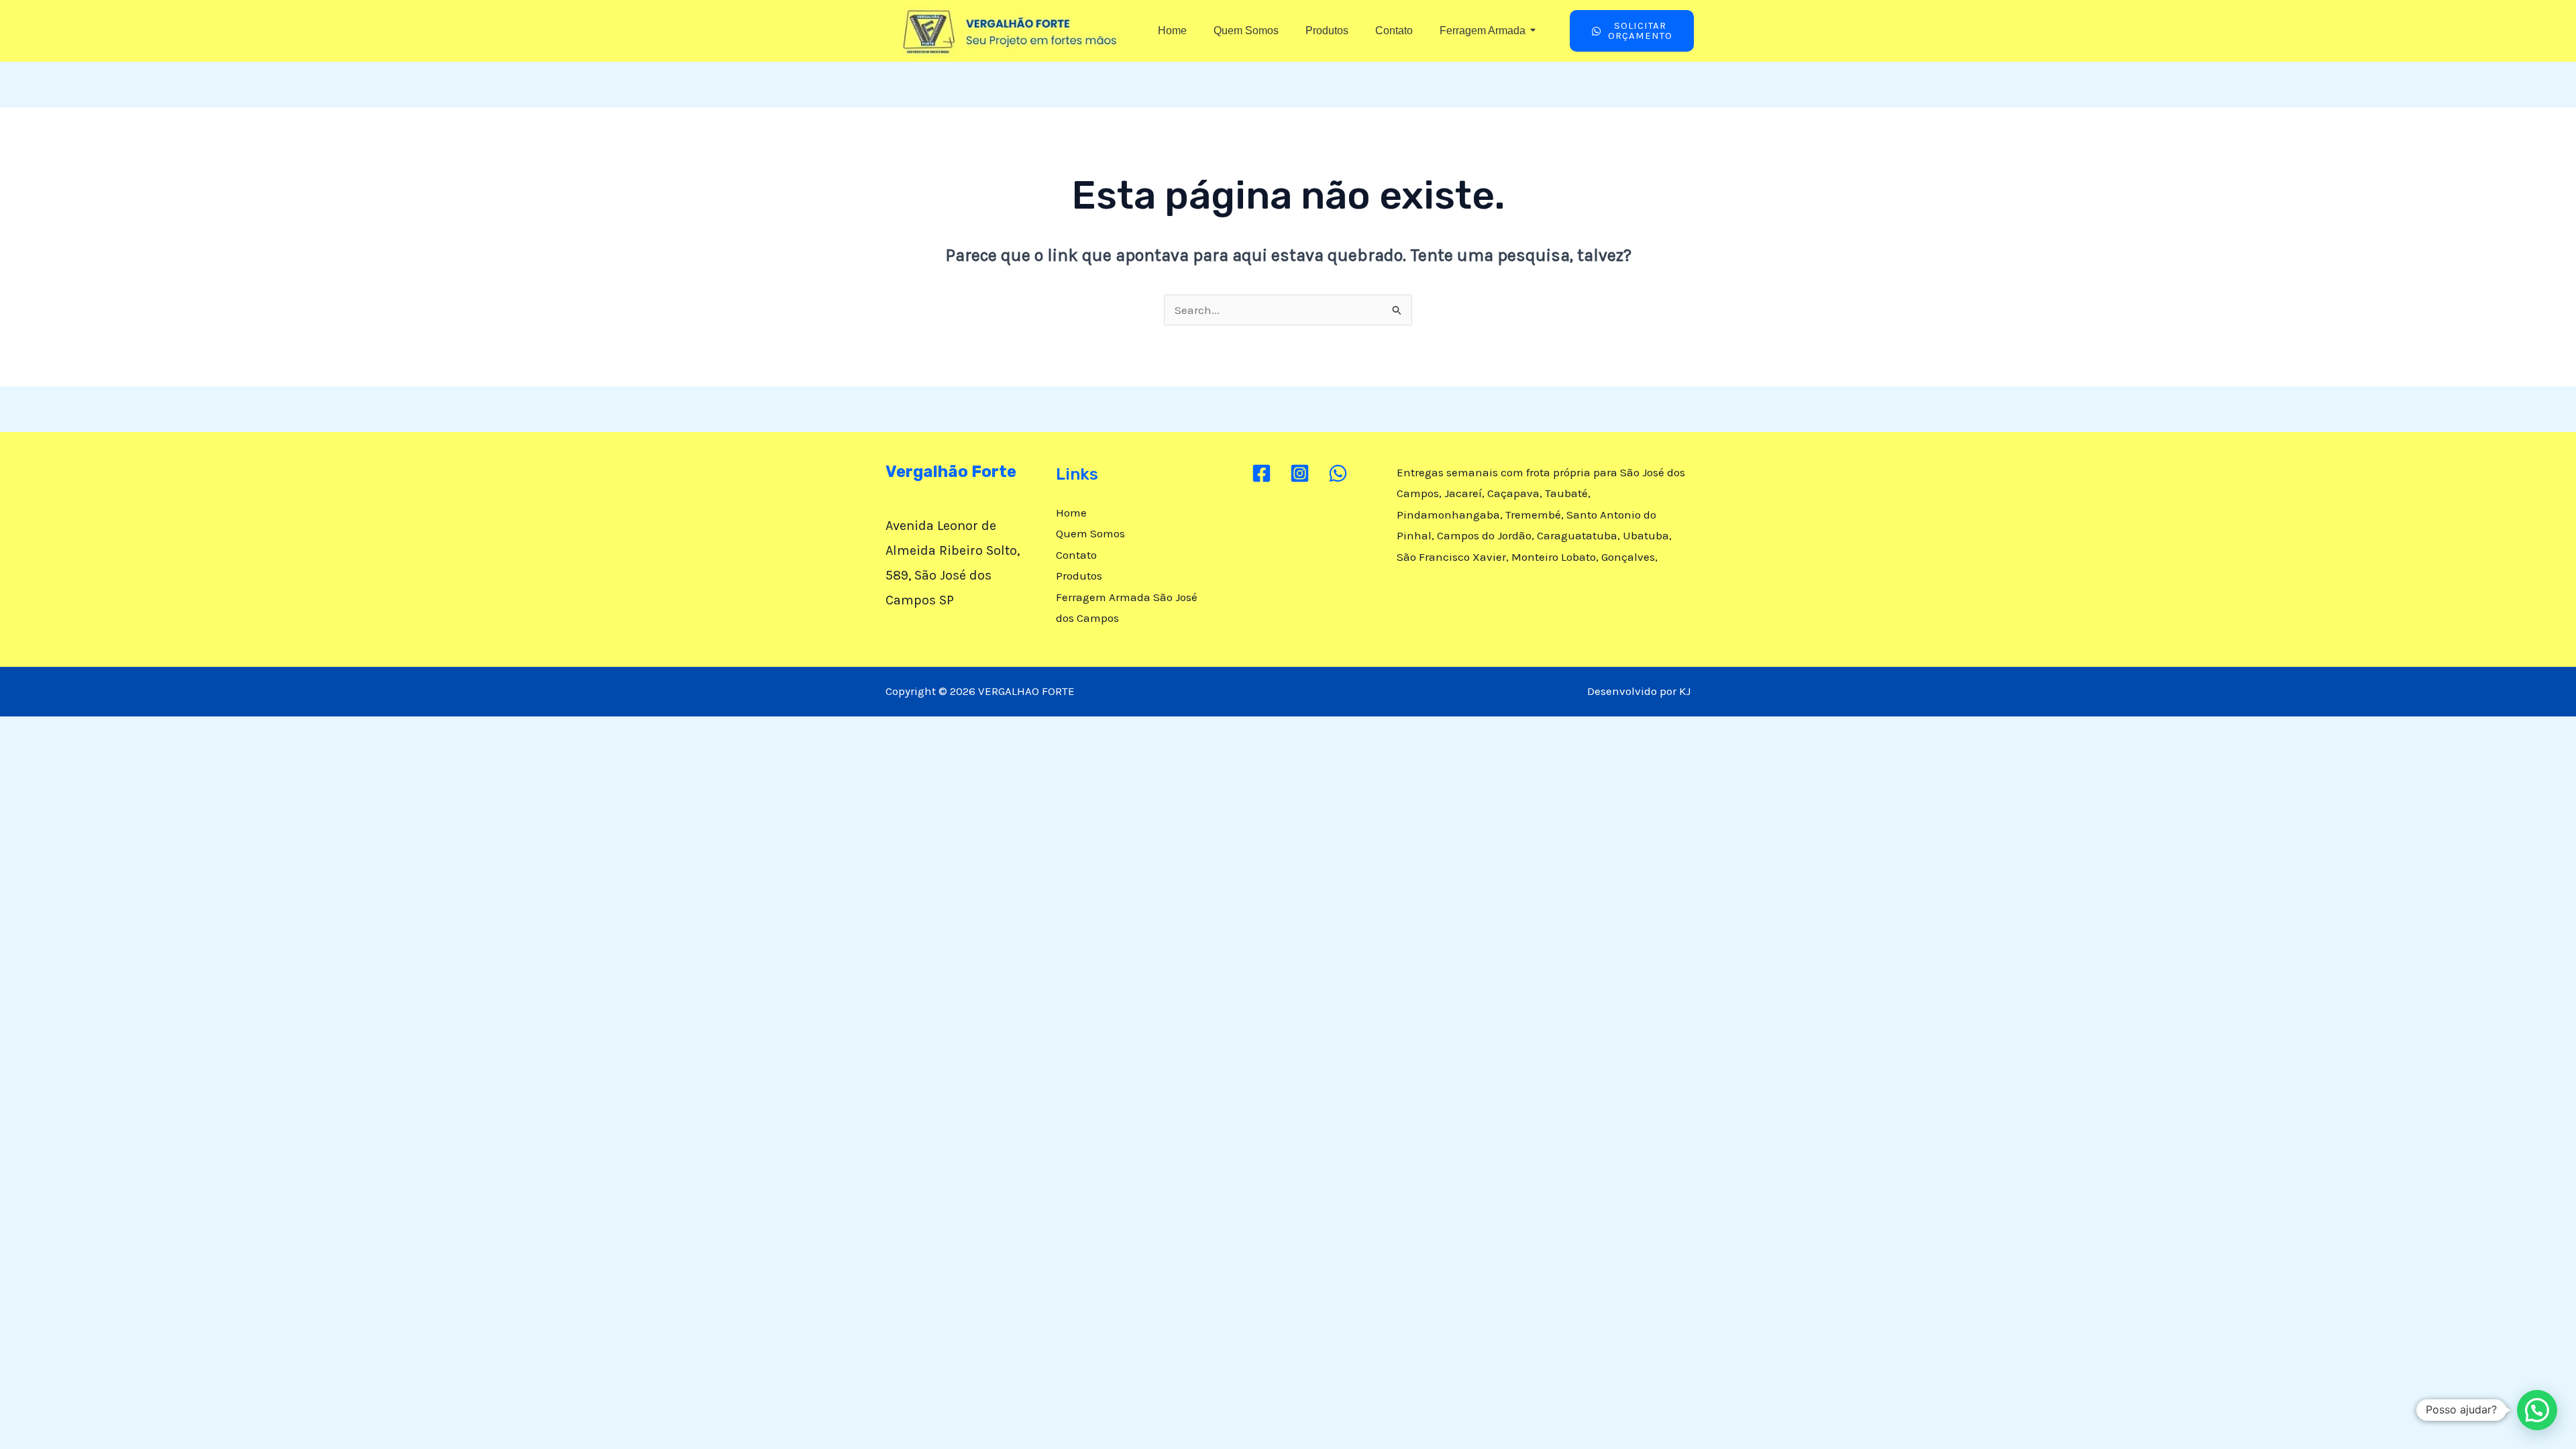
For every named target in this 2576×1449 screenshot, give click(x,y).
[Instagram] (1300, 473)
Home (1172, 31)
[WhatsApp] (1338, 473)
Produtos (1327, 31)
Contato (1394, 31)
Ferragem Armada (1483, 31)
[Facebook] (1262, 473)
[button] (2537, 1410)
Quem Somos (1246, 31)
